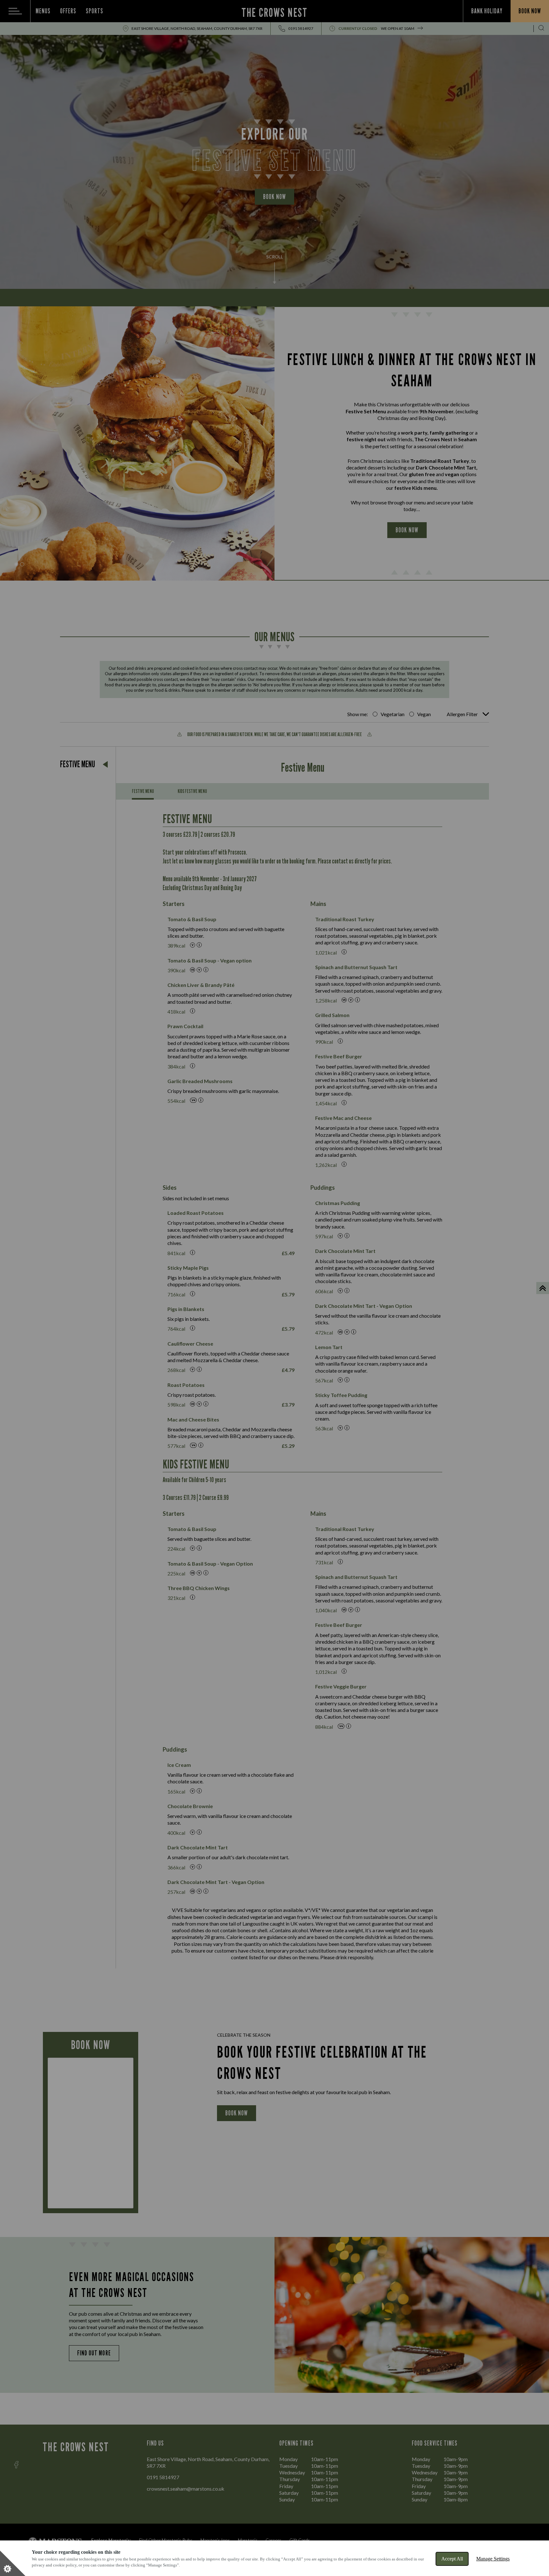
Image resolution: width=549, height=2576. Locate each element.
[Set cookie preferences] (13, 2563)
